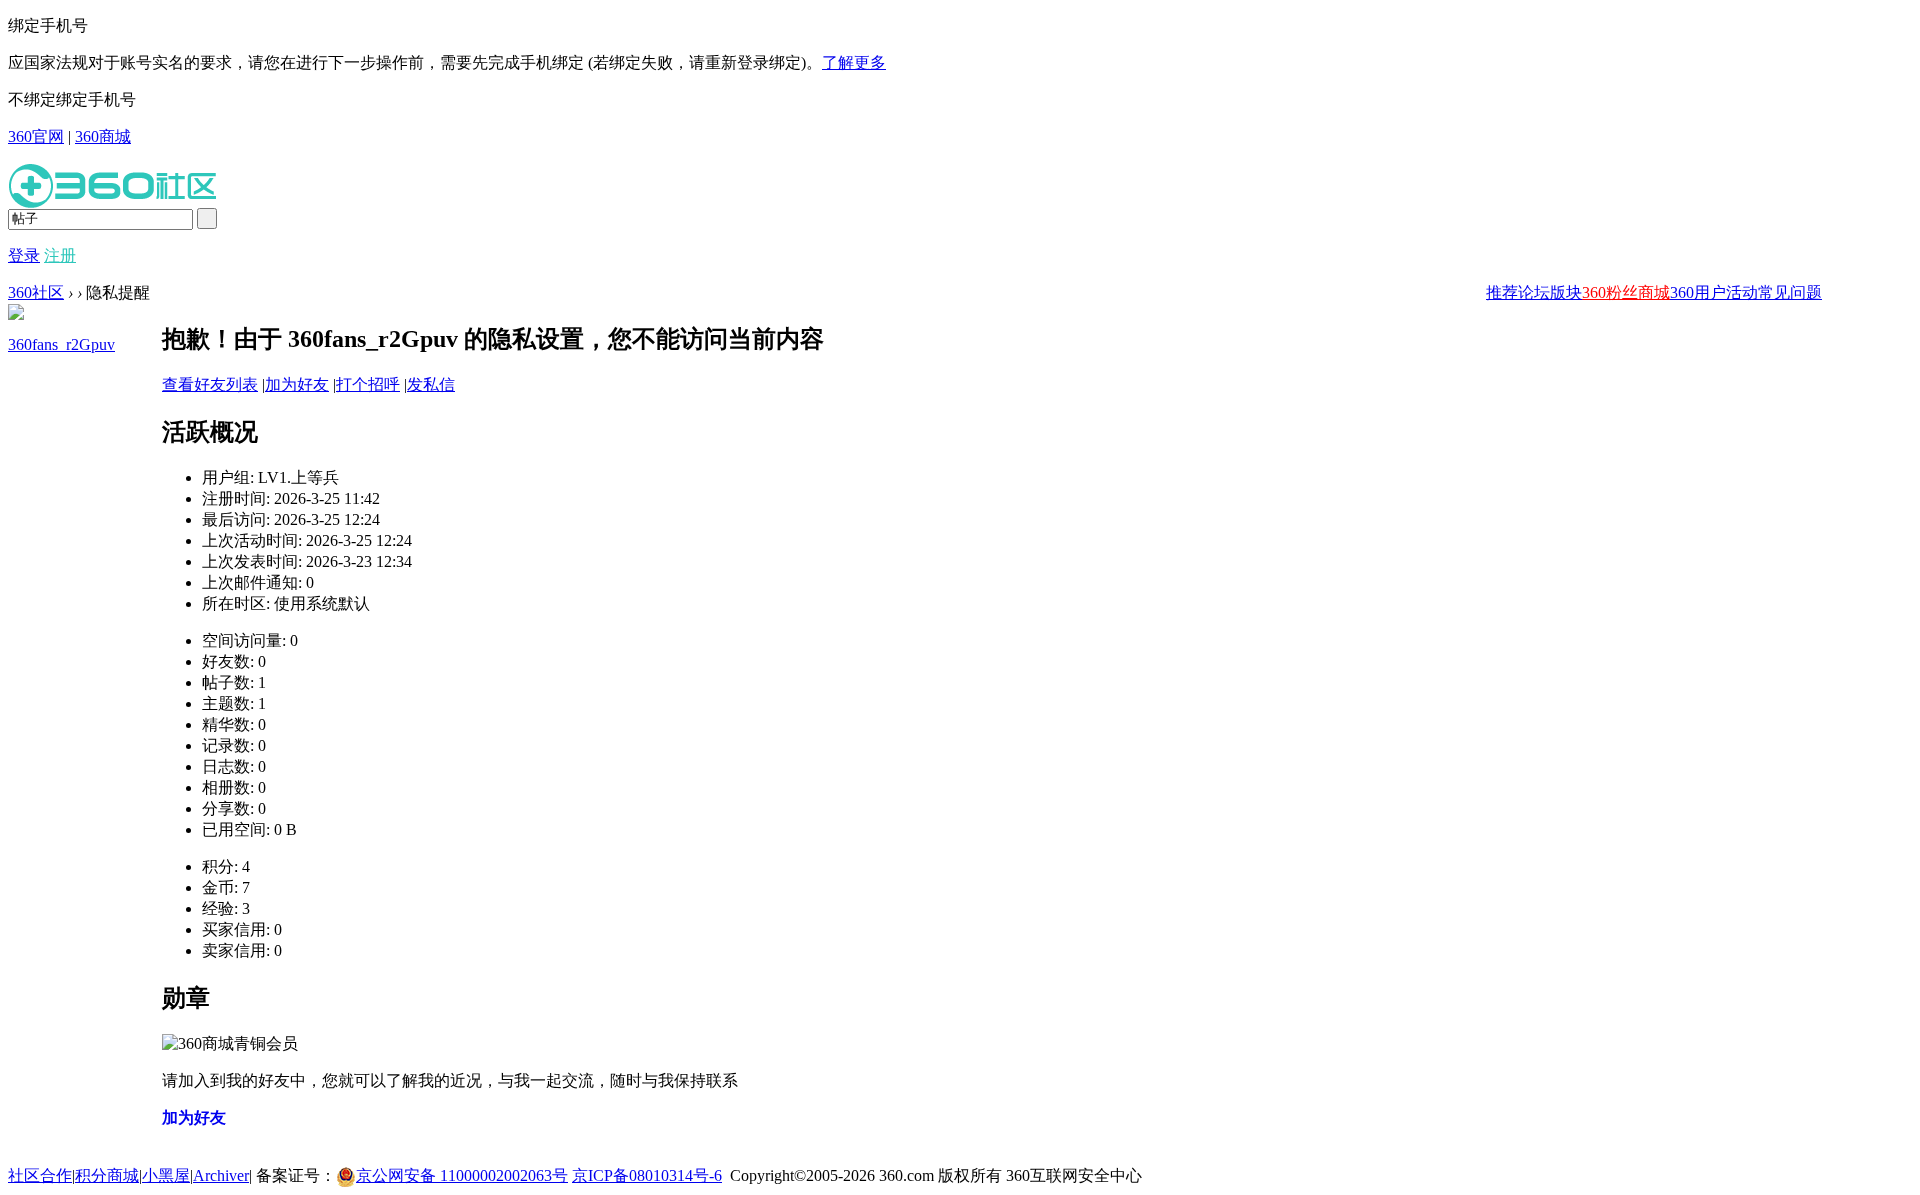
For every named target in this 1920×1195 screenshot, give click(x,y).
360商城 (103, 136)
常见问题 (1790, 292)
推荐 (1502, 292)
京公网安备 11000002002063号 (462, 1175)
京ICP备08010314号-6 (647, 1175)
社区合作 (40, 1175)
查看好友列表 (210, 384)
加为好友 (297, 384)
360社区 (36, 292)
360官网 (36, 136)
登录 (24, 255)
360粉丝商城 (1626, 292)
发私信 (431, 384)
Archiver (221, 1175)
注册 (60, 255)
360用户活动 (1714, 292)
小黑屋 (166, 1175)
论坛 (1534, 292)
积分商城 (107, 1175)
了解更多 (854, 62)
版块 (1566, 292)
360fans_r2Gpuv (61, 344)
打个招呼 (368, 384)
